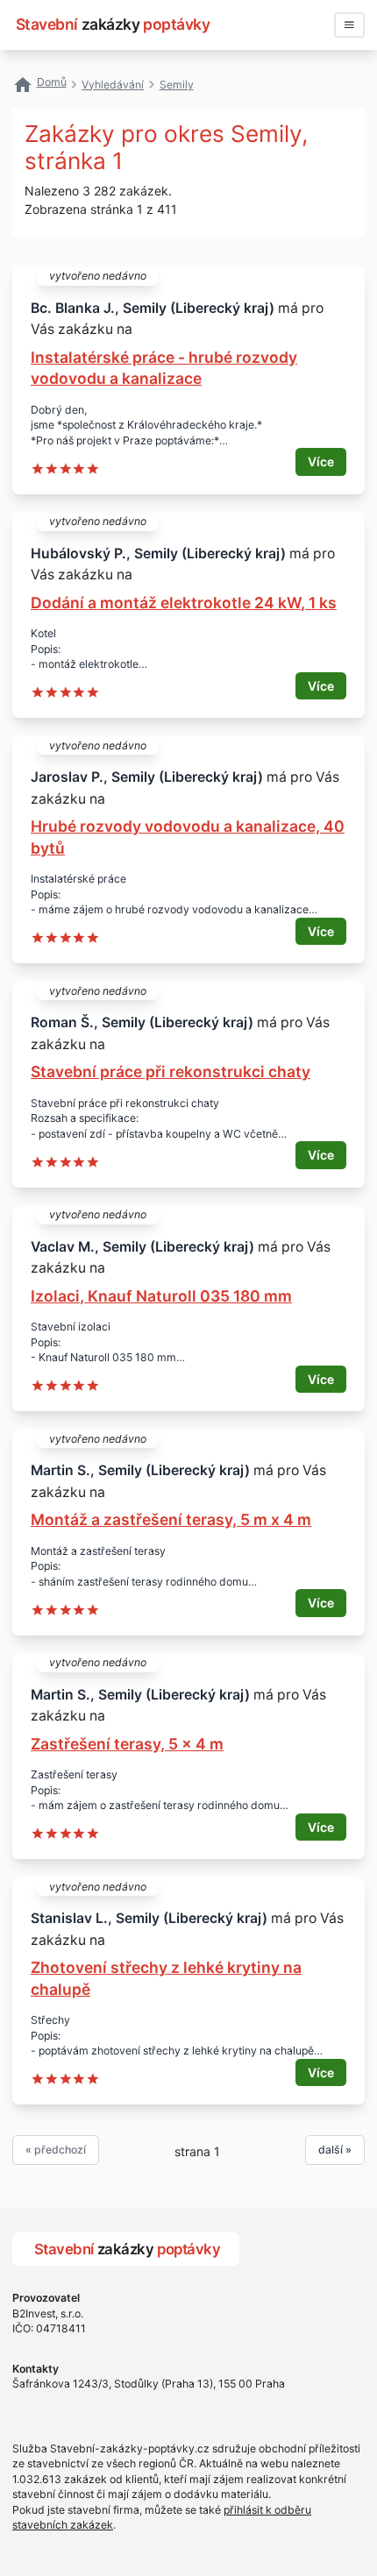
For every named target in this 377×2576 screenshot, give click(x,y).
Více (321, 461)
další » (335, 2150)
